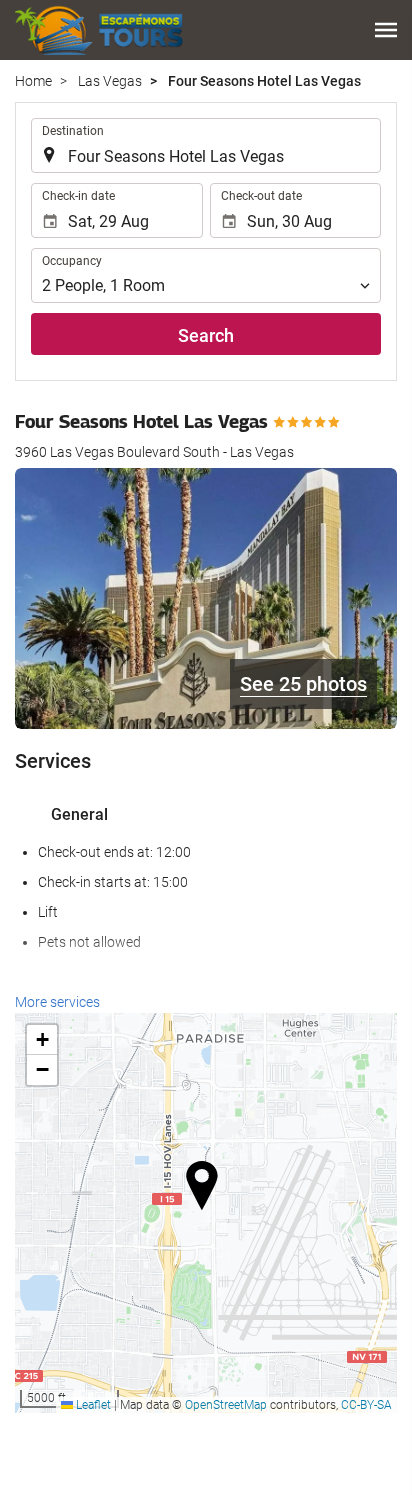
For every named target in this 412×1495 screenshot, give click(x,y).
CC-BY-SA (366, 1405)
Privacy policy (153, 1474)
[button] (386, 30)
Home (33, 81)
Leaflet (92, 1405)
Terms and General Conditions (247, 1453)
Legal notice (104, 1453)
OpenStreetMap (226, 1405)
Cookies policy (253, 1474)
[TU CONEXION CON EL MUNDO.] (101, 30)
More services (57, 1002)
